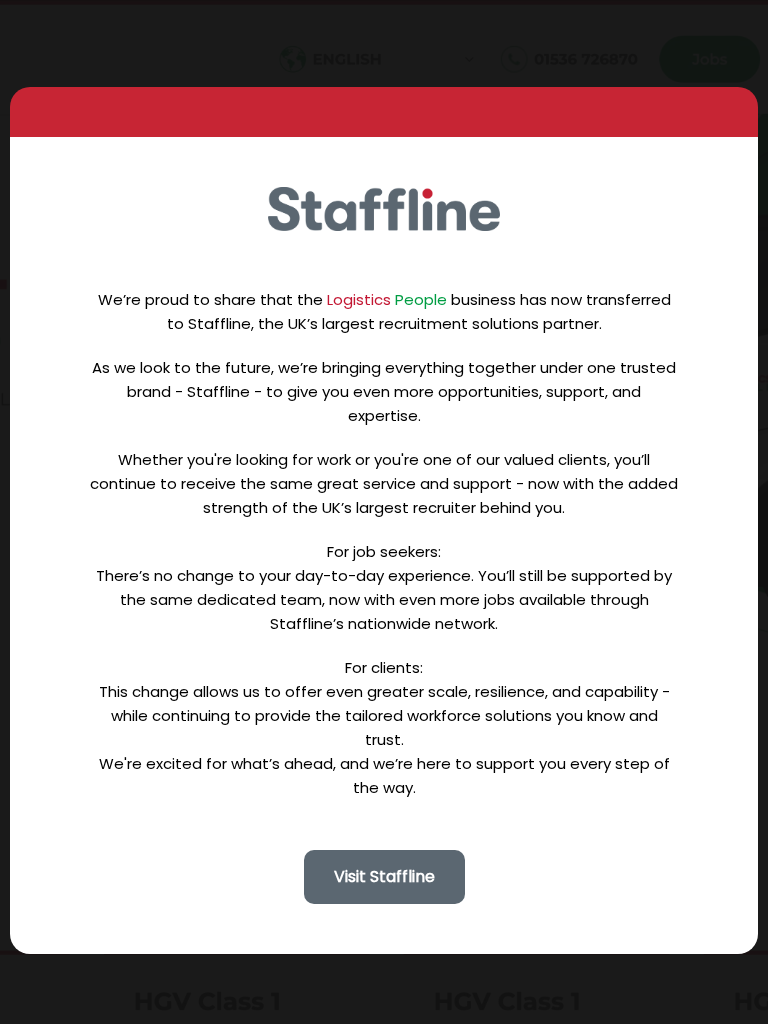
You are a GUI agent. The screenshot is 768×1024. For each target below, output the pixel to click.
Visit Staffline (384, 876)
